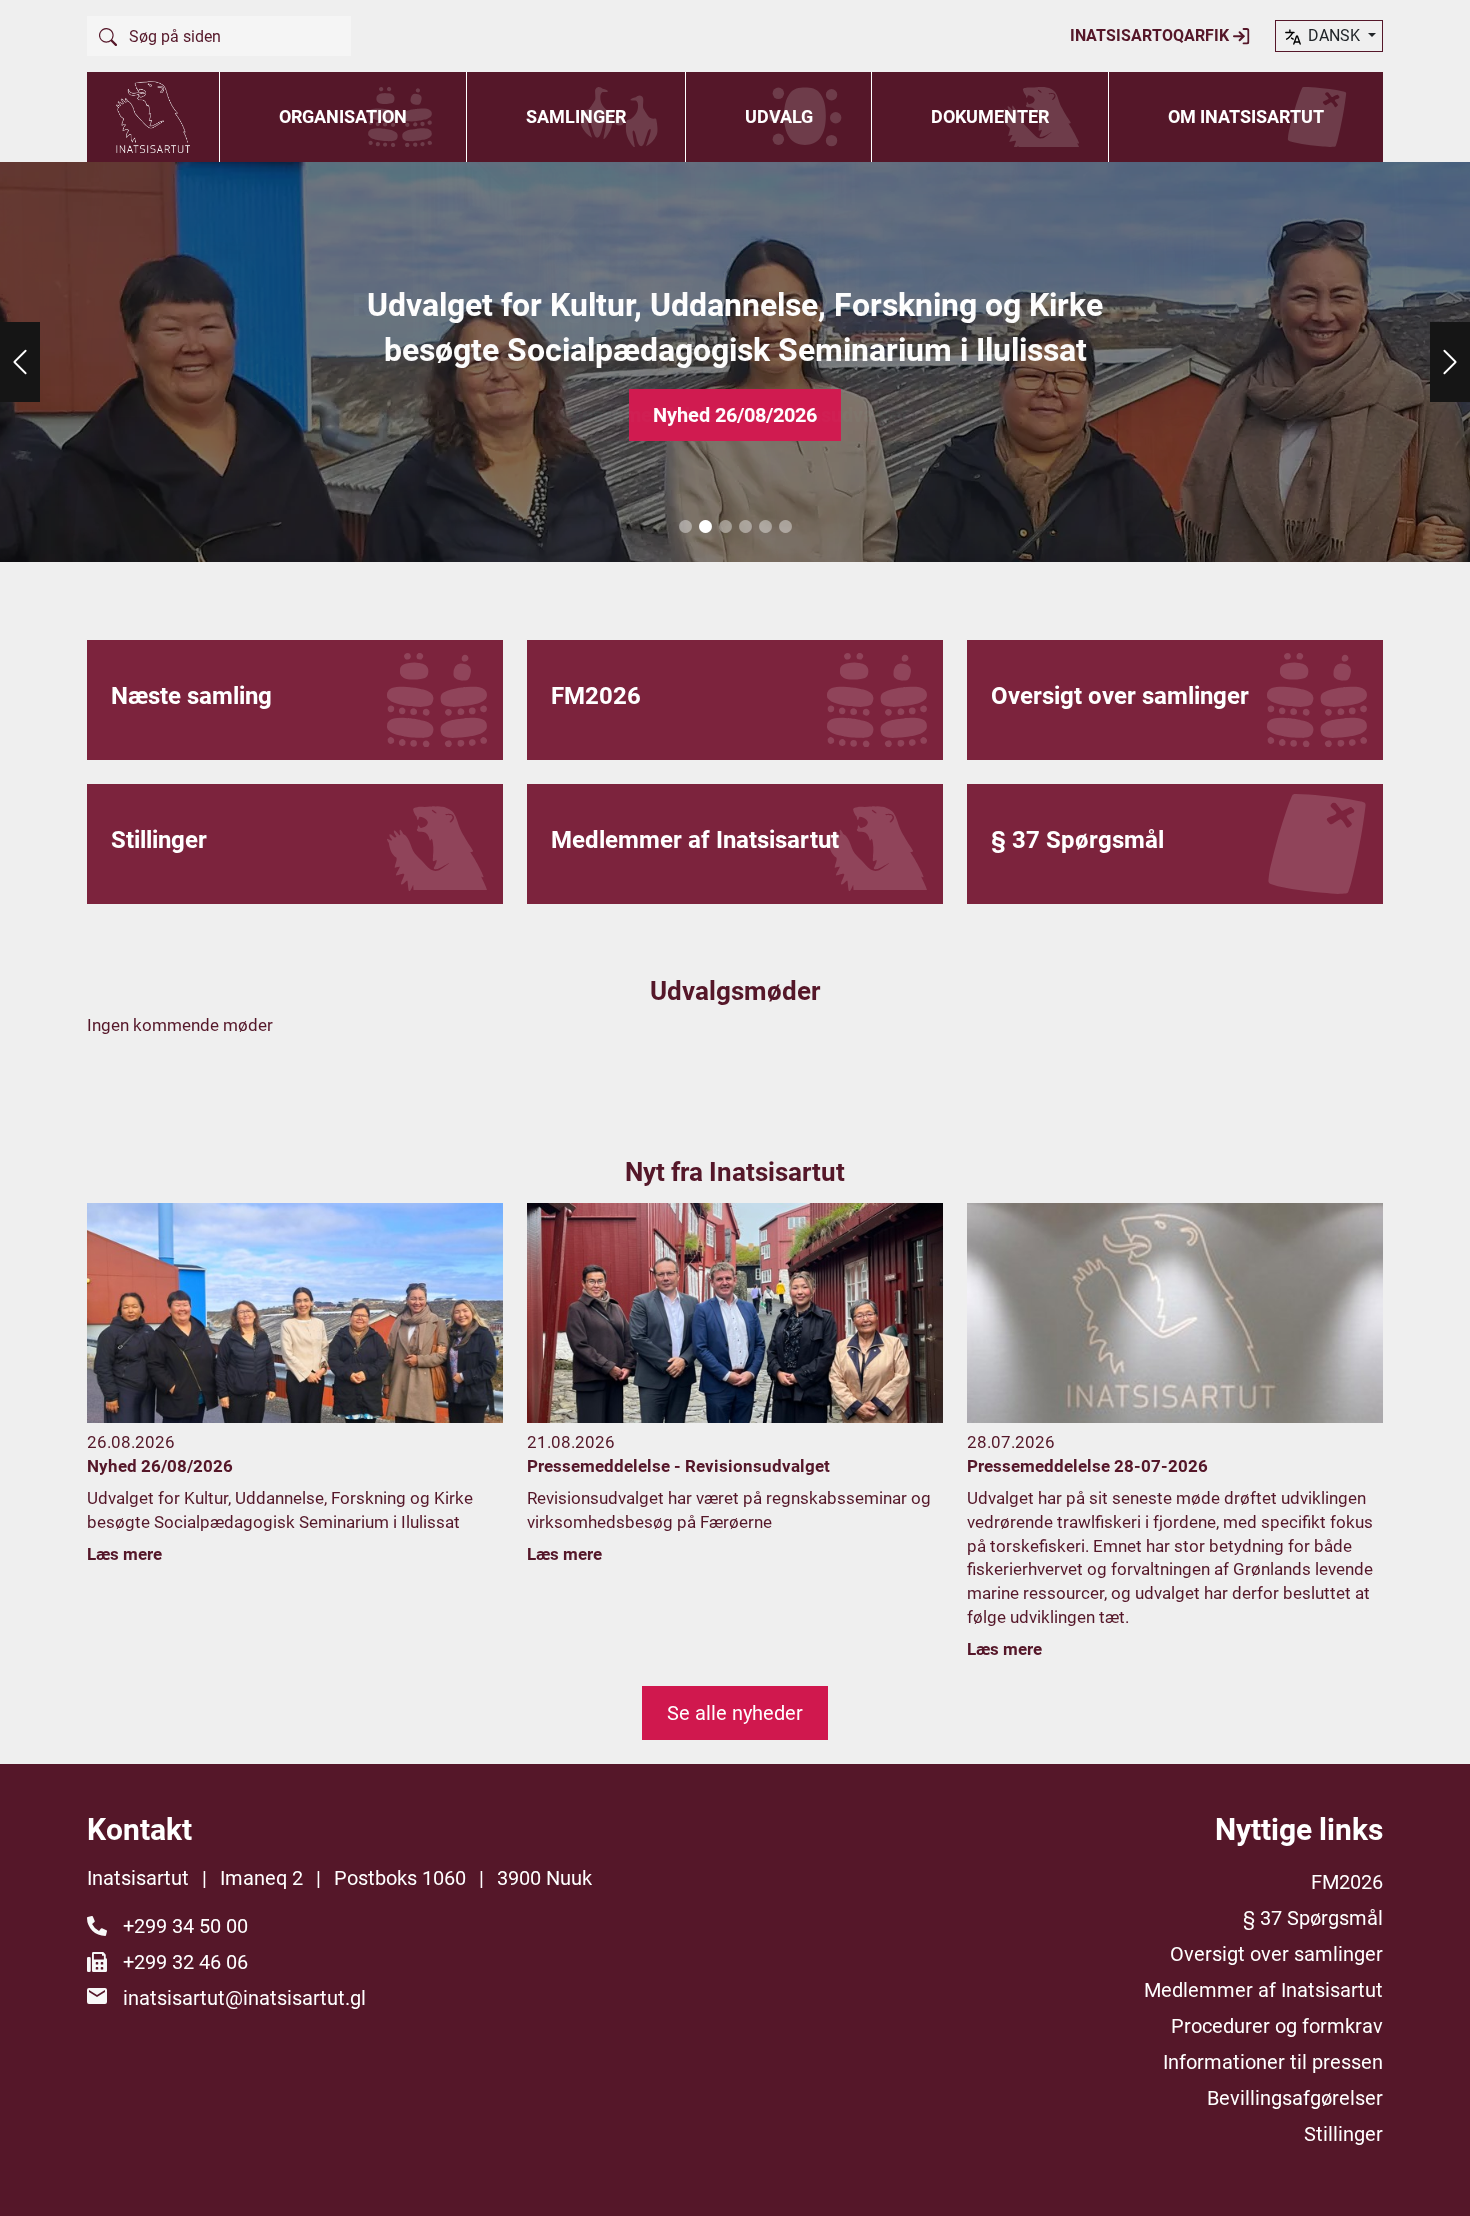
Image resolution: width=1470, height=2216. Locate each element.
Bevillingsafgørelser (1295, 2098)
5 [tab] (765, 527)
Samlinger (576, 116)
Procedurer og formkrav (1277, 2026)
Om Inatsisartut (1246, 116)
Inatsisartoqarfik (1151, 35)
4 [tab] (745, 527)
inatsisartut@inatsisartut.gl (244, 1998)
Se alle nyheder (735, 1713)
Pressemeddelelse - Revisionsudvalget (735, 415)
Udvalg (779, 116)
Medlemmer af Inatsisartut (1263, 1990)
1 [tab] (685, 527)
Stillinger (1343, 2134)
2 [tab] (705, 527)
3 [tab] (725, 527)
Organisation (343, 116)
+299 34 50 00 (185, 1926)
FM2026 (1347, 1882)
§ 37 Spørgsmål (1313, 1918)
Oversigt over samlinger (1276, 1954)
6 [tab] (785, 527)
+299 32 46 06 (185, 1962)
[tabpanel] (735, 362)
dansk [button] (1334, 35)
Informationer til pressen (1273, 2062)
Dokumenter (990, 116)
